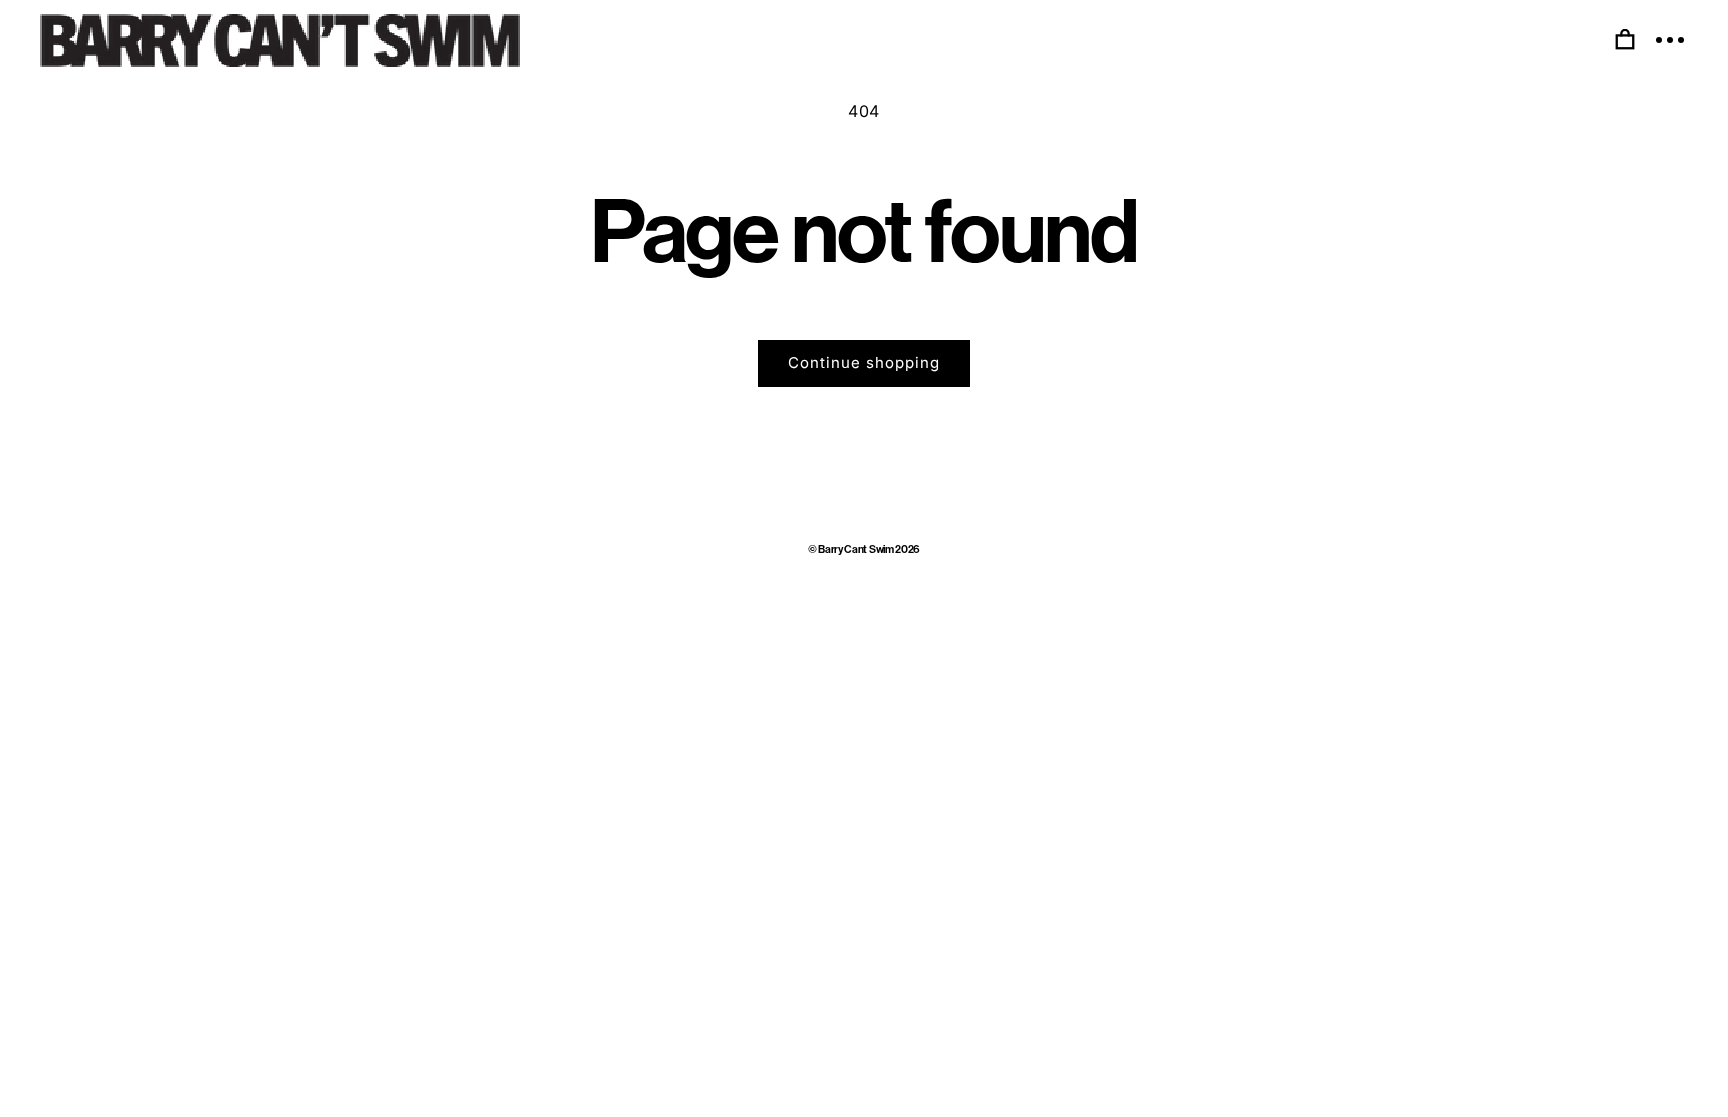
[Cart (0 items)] (1625, 40)
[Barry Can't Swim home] (280, 40)
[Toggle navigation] (1670, 40)
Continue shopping (864, 362)
